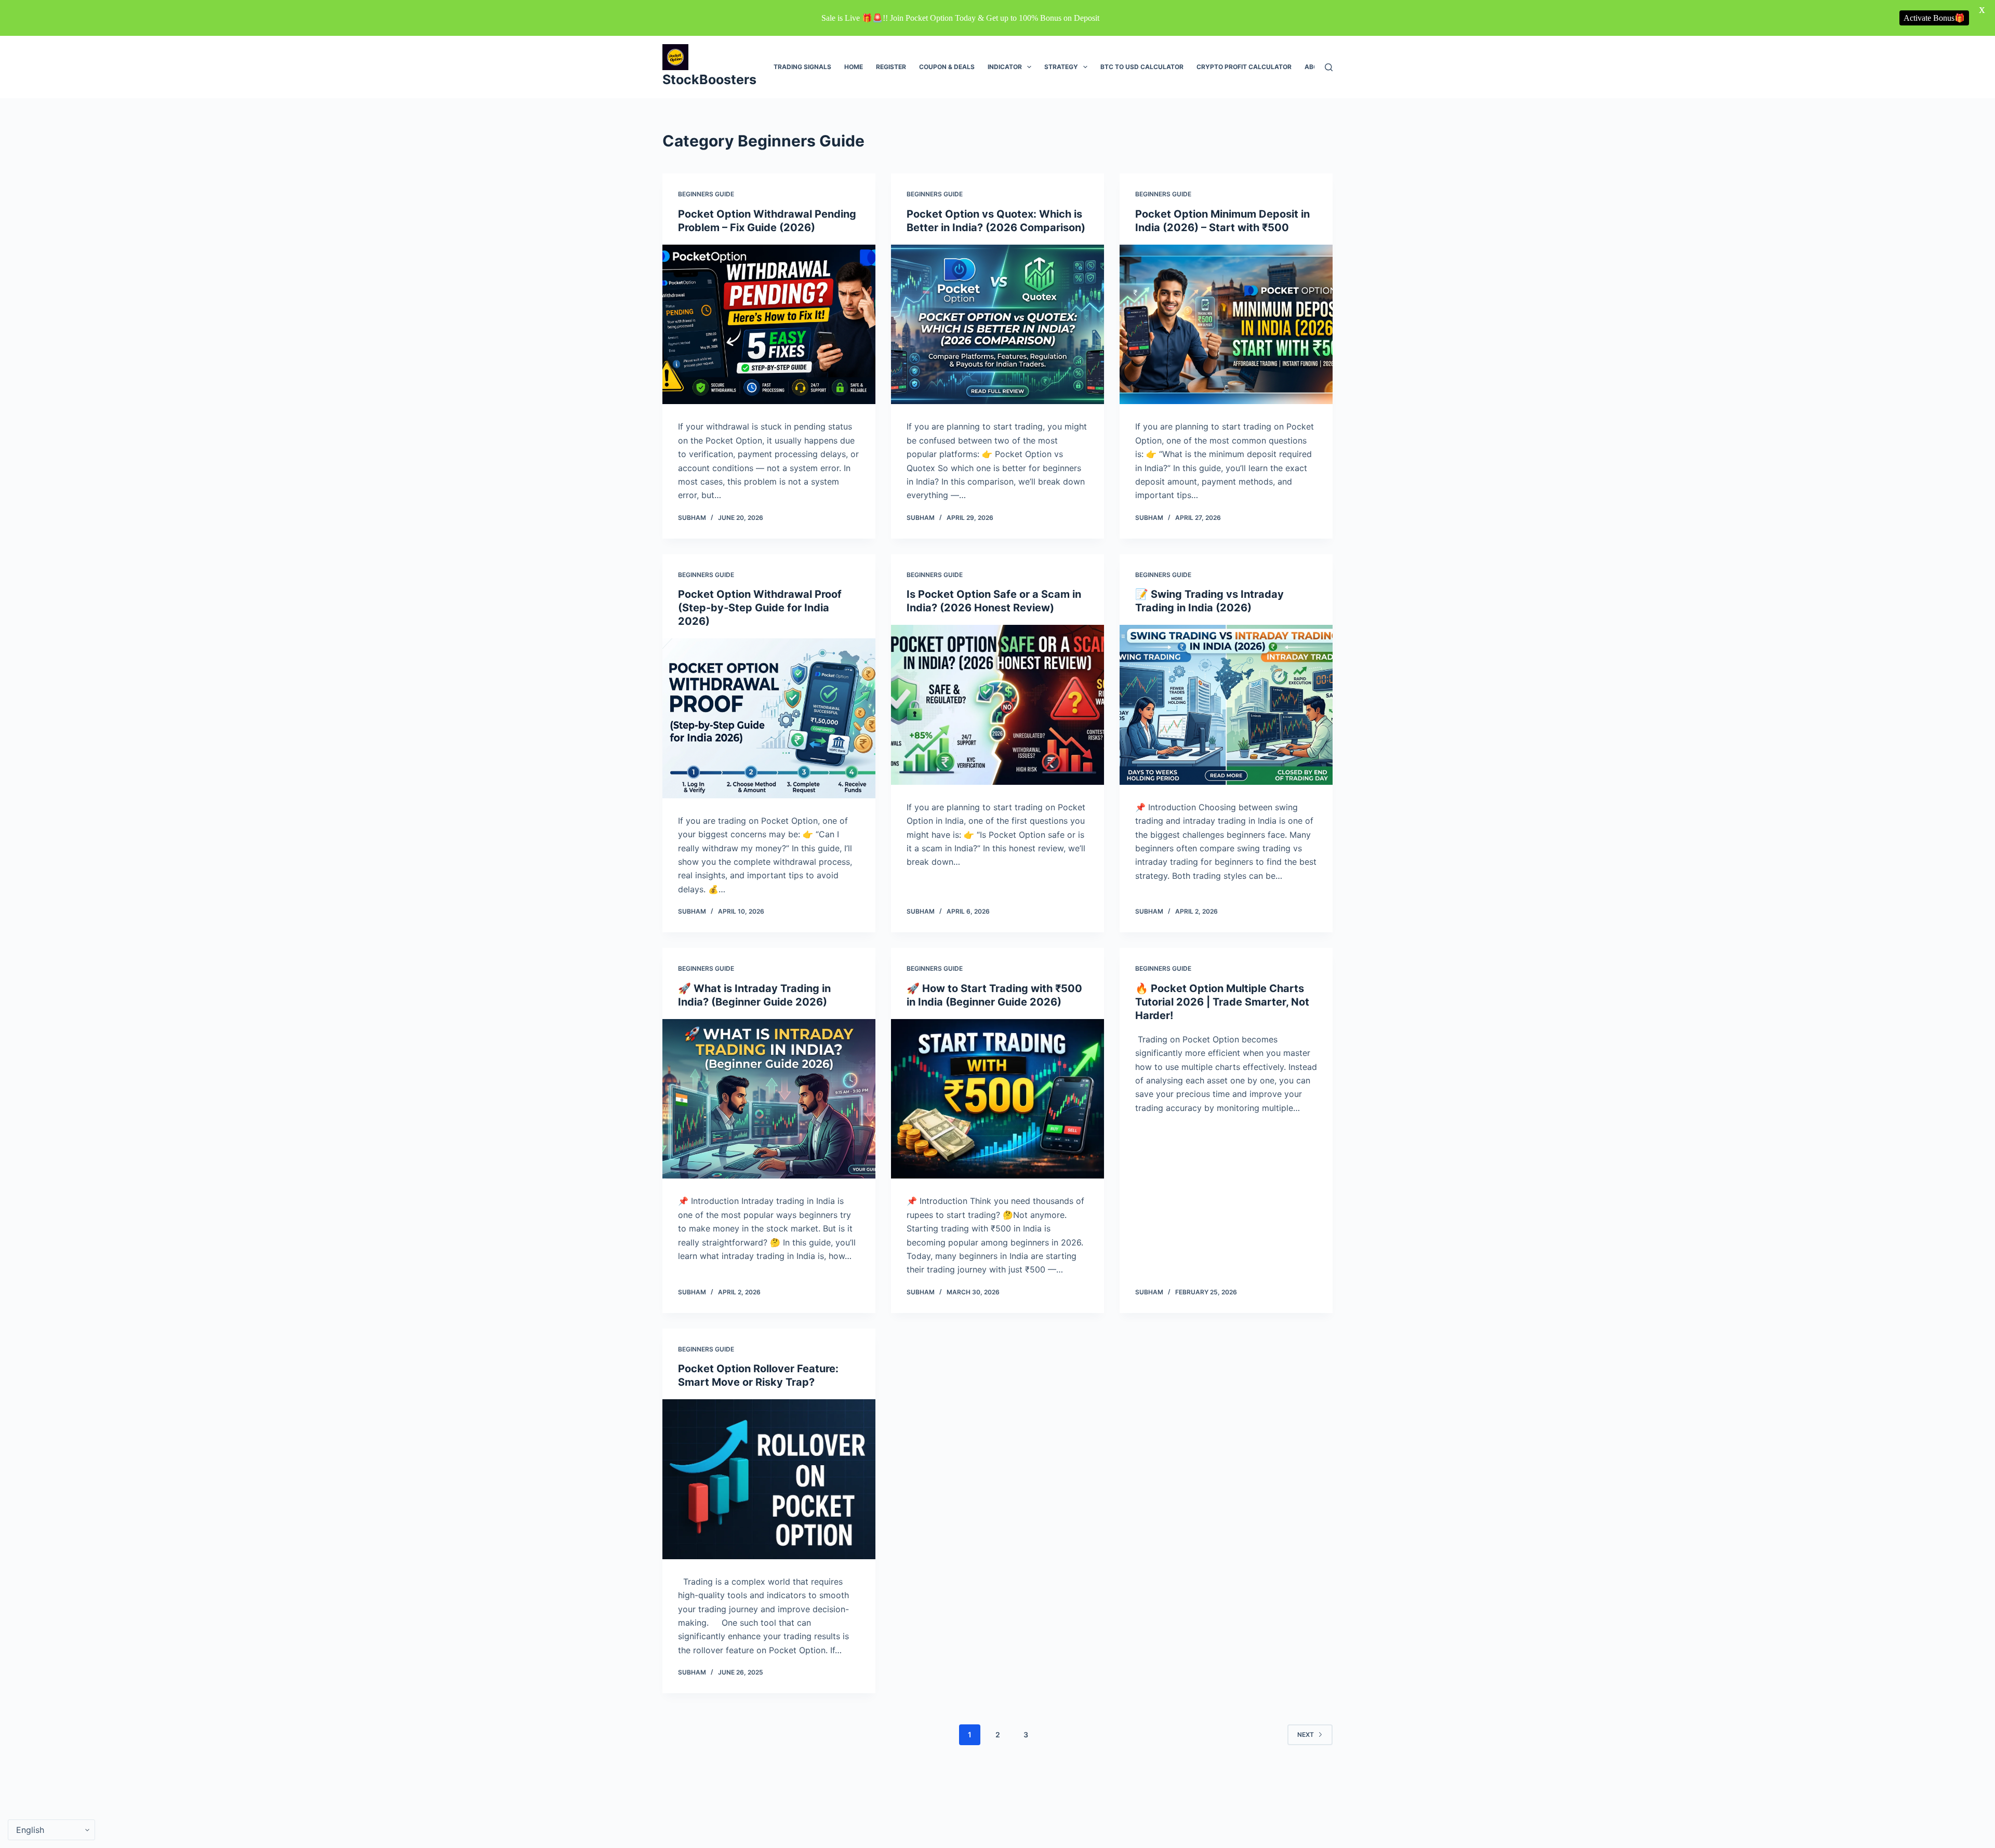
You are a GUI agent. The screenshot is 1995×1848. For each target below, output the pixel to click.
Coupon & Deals (947, 67)
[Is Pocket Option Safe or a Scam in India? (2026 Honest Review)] (997, 705)
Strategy (1061, 67)
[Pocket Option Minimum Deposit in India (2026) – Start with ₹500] (1226, 325)
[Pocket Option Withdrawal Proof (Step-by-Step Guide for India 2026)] (769, 718)
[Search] (1329, 67)
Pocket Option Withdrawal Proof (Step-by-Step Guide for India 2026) (760, 608)
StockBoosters (709, 79)
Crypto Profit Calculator (1244, 67)
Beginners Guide (706, 194)
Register (891, 67)
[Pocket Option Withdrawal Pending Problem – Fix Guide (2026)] (769, 325)
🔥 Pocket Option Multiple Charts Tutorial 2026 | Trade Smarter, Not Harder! (1222, 1002)
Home (854, 67)
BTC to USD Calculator (1142, 67)
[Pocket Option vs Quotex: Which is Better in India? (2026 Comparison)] (997, 325)
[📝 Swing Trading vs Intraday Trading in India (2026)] (1226, 705)
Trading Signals (802, 67)
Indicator (1005, 67)
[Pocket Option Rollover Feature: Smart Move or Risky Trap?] (769, 1479)
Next (1306, 1735)
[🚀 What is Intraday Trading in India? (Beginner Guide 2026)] (769, 1099)
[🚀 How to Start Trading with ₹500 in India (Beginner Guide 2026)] (997, 1099)
